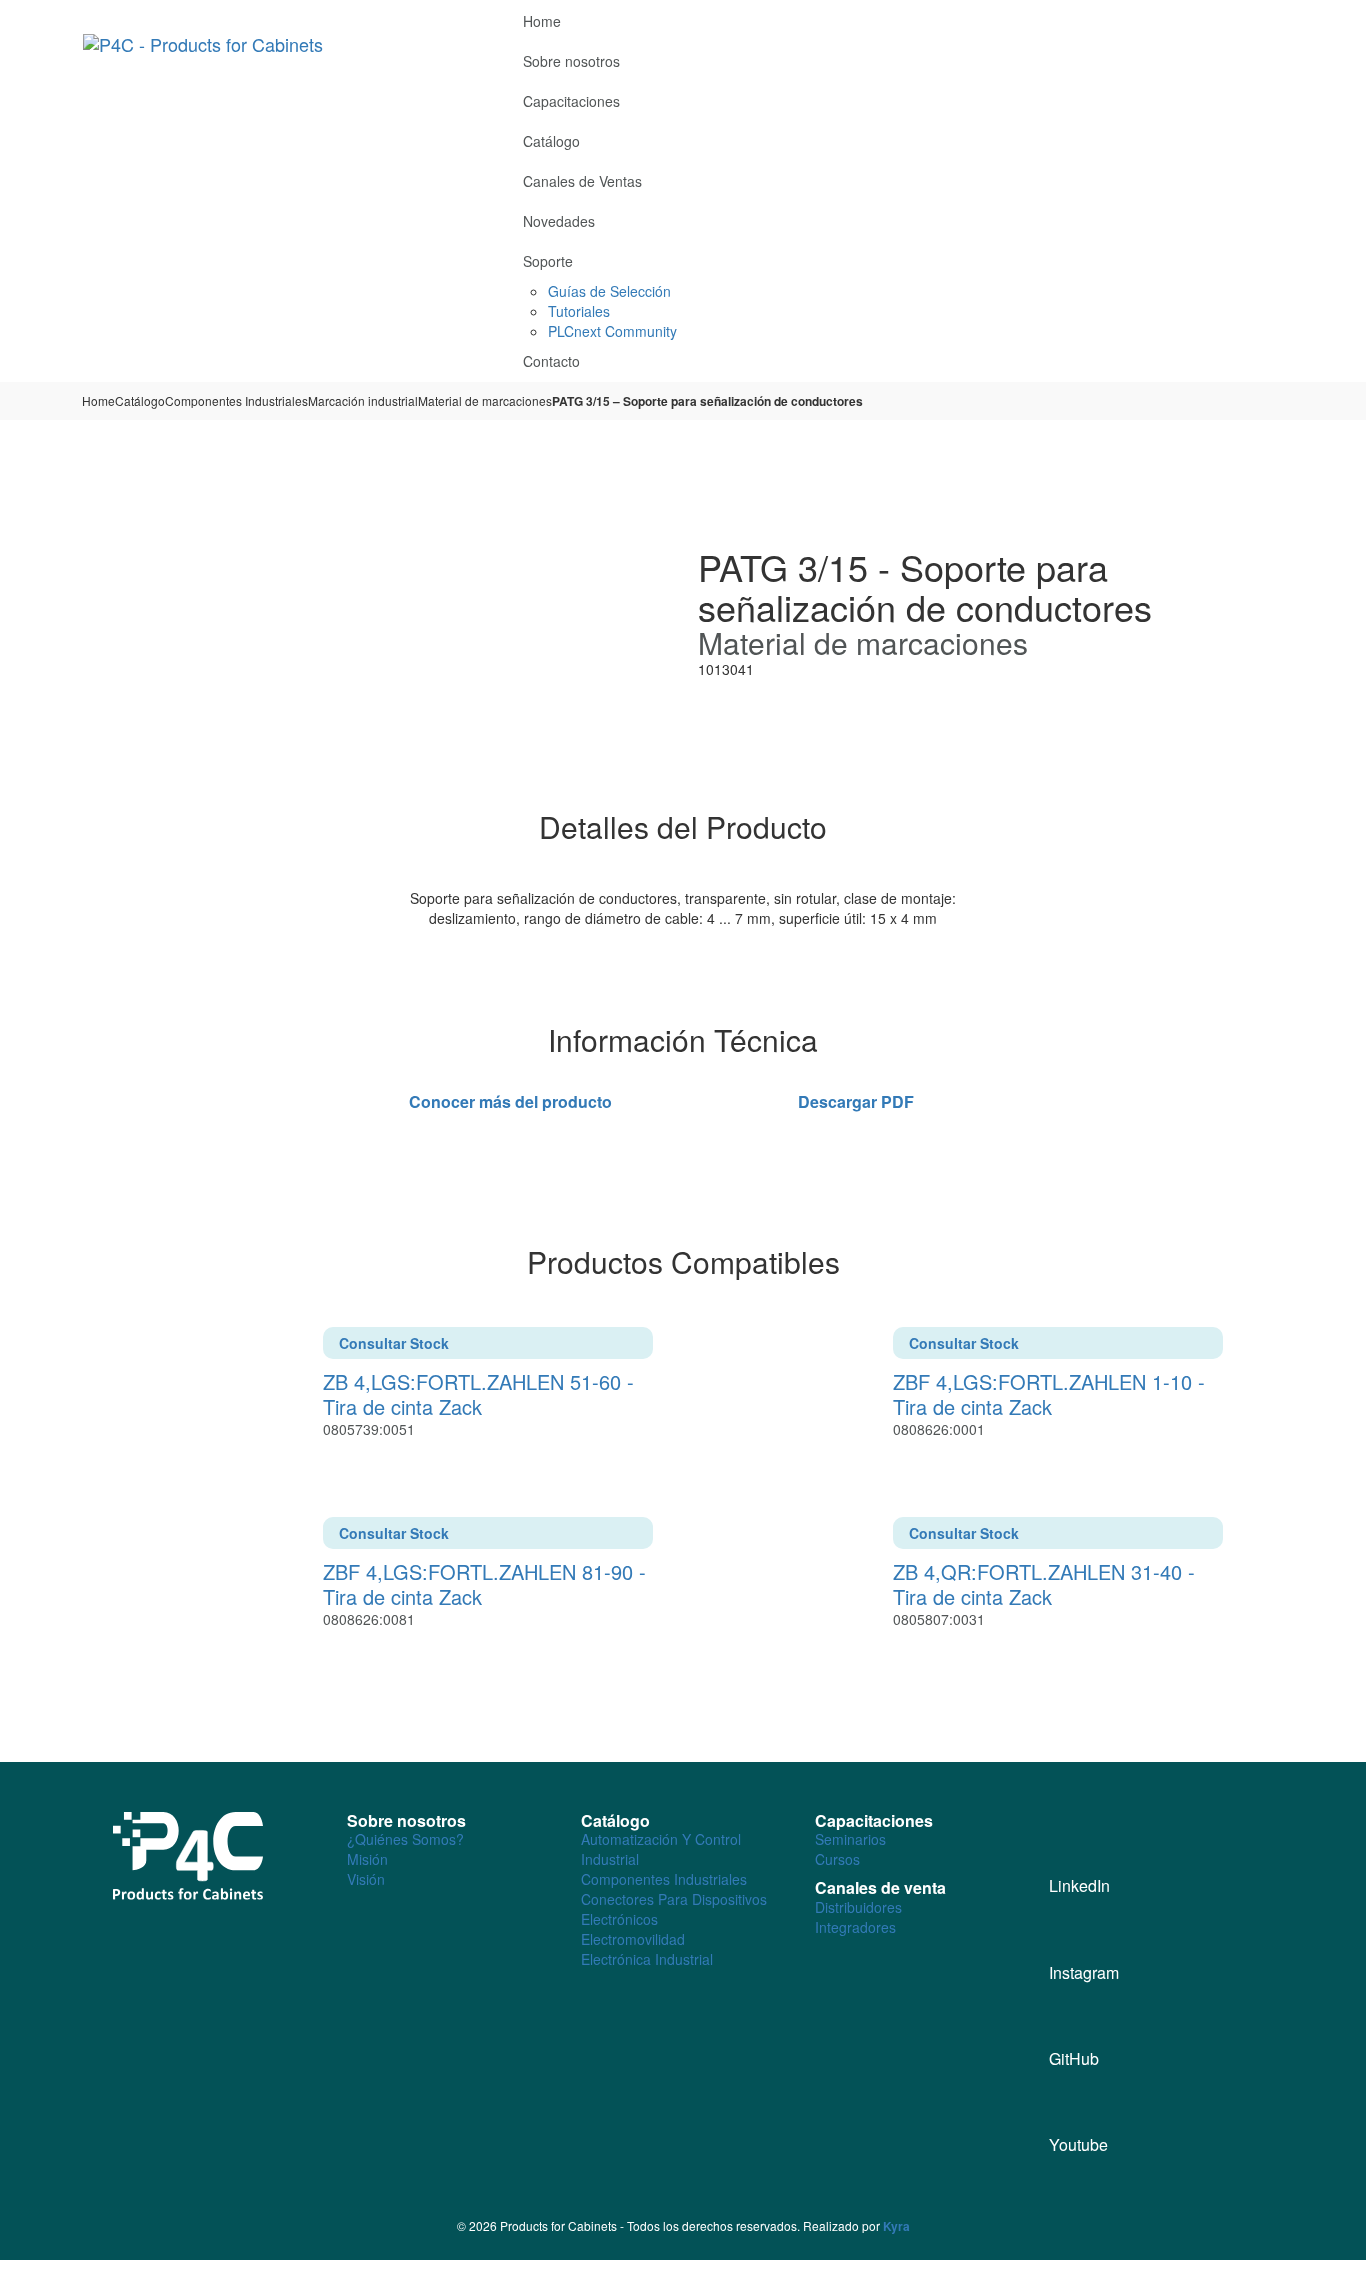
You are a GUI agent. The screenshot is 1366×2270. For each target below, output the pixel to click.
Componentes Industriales (236, 400)
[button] (1275, 17)
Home (98, 400)
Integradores (855, 1927)
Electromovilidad (633, 1939)
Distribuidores (858, 1907)
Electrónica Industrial (647, 1959)
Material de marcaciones (485, 400)
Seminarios (850, 1839)
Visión (366, 1879)
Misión (367, 1859)
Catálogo (140, 400)
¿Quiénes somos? (405, 1839)
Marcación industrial (363, 400)
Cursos (837, 1859)
